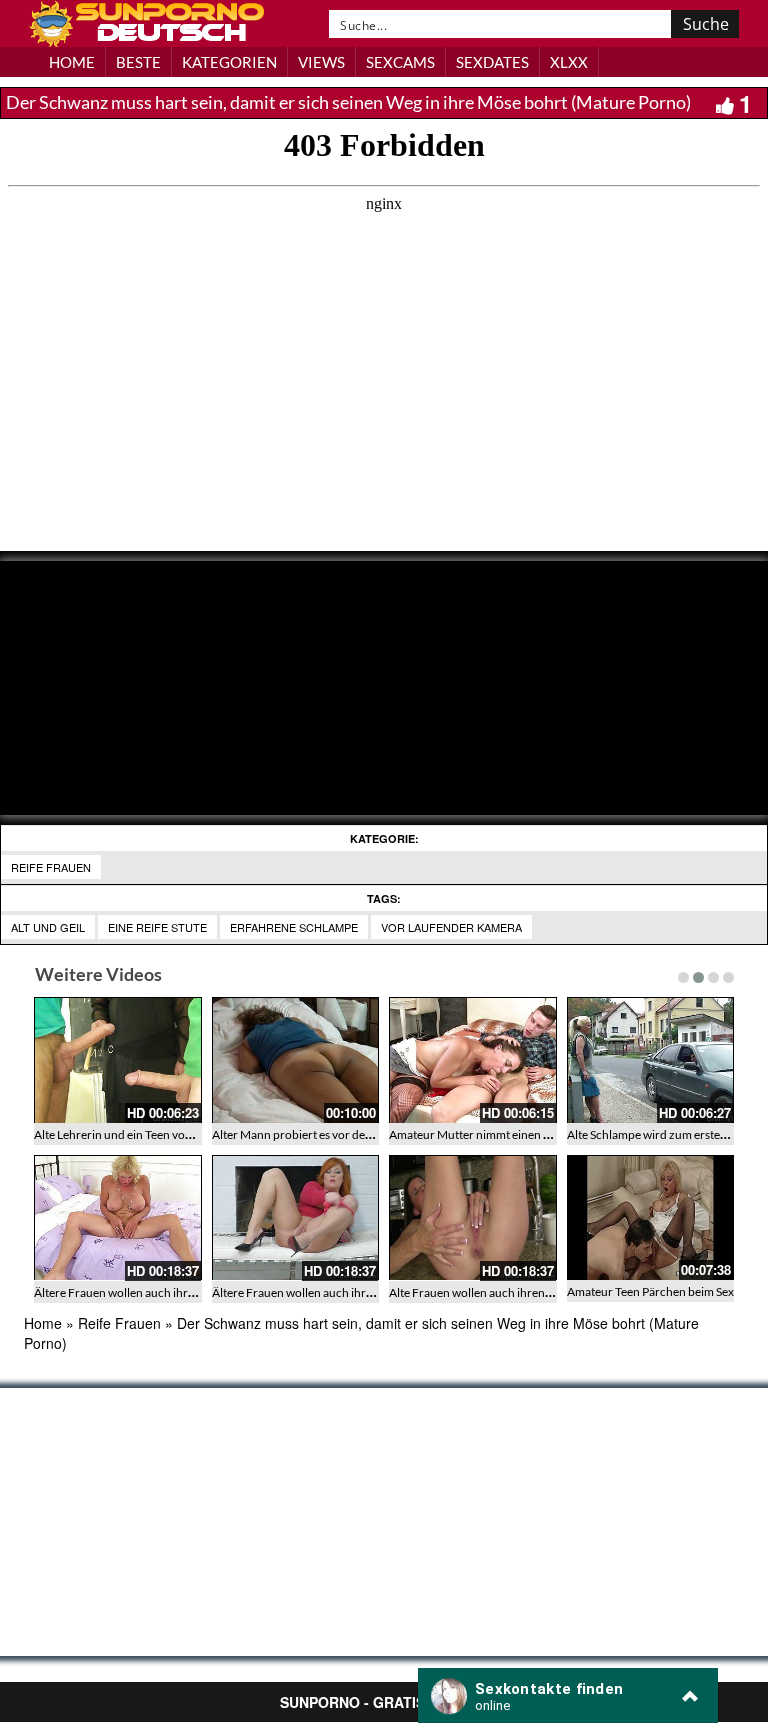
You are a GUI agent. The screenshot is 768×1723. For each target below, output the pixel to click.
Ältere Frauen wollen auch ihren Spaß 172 (143, 1292)
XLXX (569, 62)
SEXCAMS (400, 62)
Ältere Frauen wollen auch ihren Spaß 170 (321, 1292)
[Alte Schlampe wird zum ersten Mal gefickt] (651, 1060)
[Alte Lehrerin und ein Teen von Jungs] (118, 1060)
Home (43, 1323)
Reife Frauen (51, 867)
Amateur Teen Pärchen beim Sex (650, 1291)
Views (321, 62)
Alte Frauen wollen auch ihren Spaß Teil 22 (499, 1292)
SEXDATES (492, 62)
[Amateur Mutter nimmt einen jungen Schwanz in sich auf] (473, 1060)
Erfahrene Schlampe (294, 927)
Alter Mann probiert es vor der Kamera (312, 1134)
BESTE (138, 62)
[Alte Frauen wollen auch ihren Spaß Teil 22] (473, 1218)
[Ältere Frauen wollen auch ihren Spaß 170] (296, 1218)
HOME (72, 62)
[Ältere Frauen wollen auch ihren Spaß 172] (118, 1218)
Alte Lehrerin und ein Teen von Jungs (129, 1134)
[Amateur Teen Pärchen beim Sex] (651, 1217)
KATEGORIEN (229, 62)
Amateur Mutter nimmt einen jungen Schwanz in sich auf (535, 1134)
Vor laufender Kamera (451, 927)
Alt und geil (48, 927)
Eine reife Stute (157, 927)
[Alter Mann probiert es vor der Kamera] (296, 1060)
